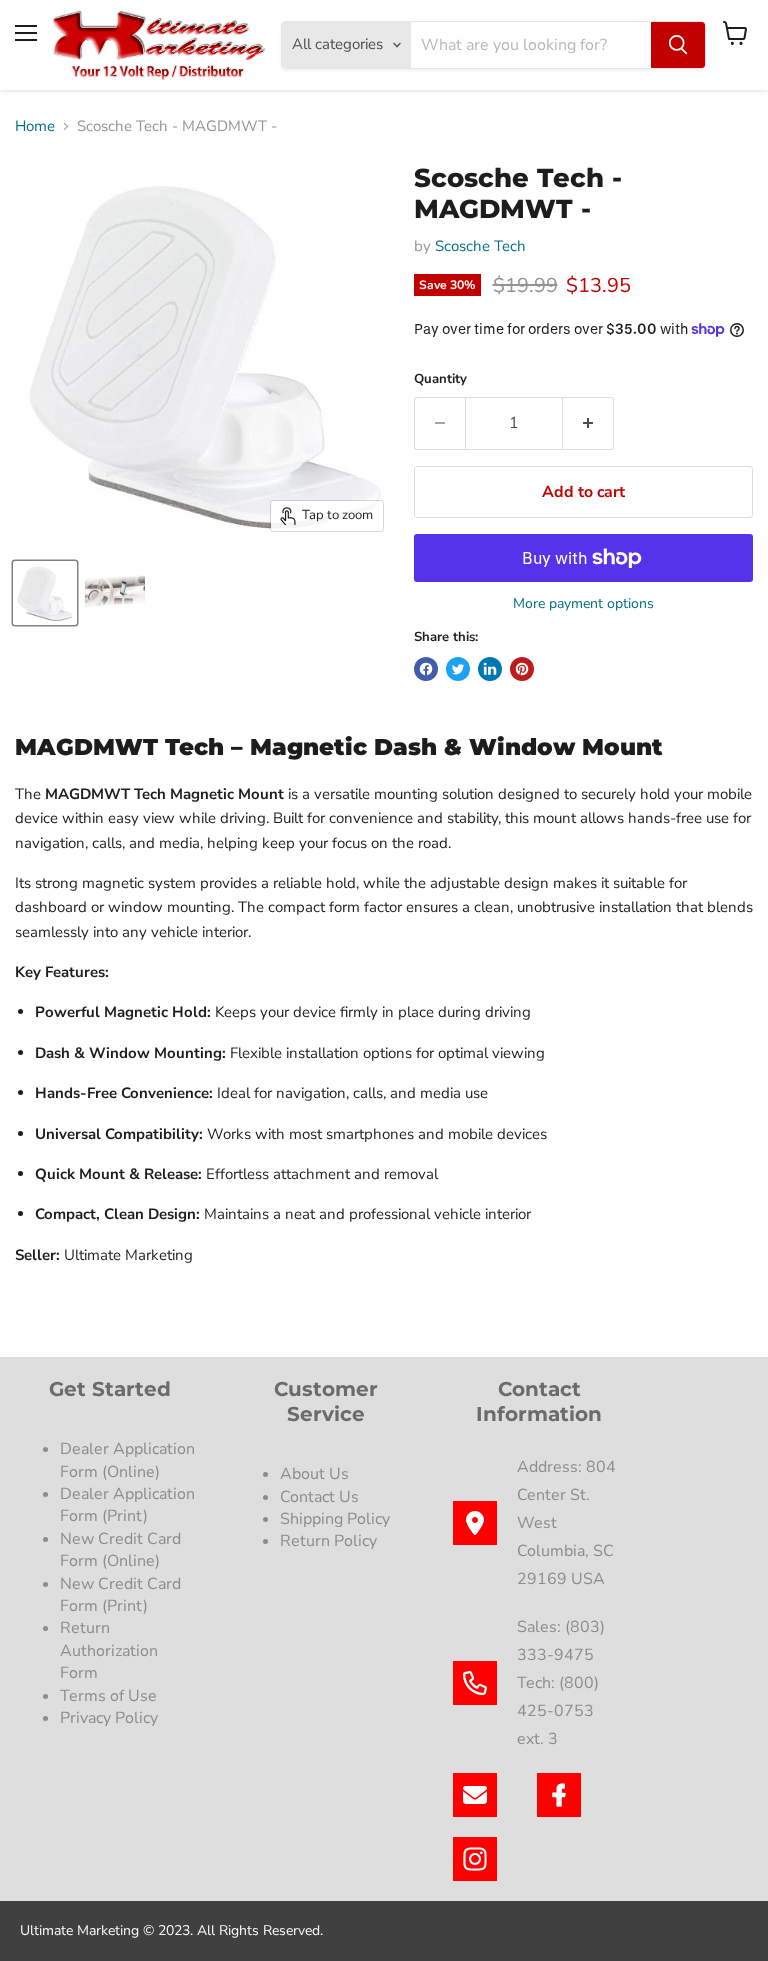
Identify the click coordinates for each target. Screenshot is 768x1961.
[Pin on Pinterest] (522, 669)
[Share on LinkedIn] (490, 669)
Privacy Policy (111, 1718)
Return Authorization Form (109, 1650)
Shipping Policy (335, 1519)
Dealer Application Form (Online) (127, 1460)
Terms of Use (110, 1696)
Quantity (440, 379)
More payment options (583, 604)
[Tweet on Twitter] (458, 669)
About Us (314, 1474)
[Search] (678, 45)
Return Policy (328, 1541)
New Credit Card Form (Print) (120, 1595)
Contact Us (319, 1497)
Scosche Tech (480, 246)
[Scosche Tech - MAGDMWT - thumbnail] (45, 593)
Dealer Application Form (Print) (127, 1505)
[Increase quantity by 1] (588, 423)
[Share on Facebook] (426, 669)
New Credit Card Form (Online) (120, 1550)
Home (35, 126)
